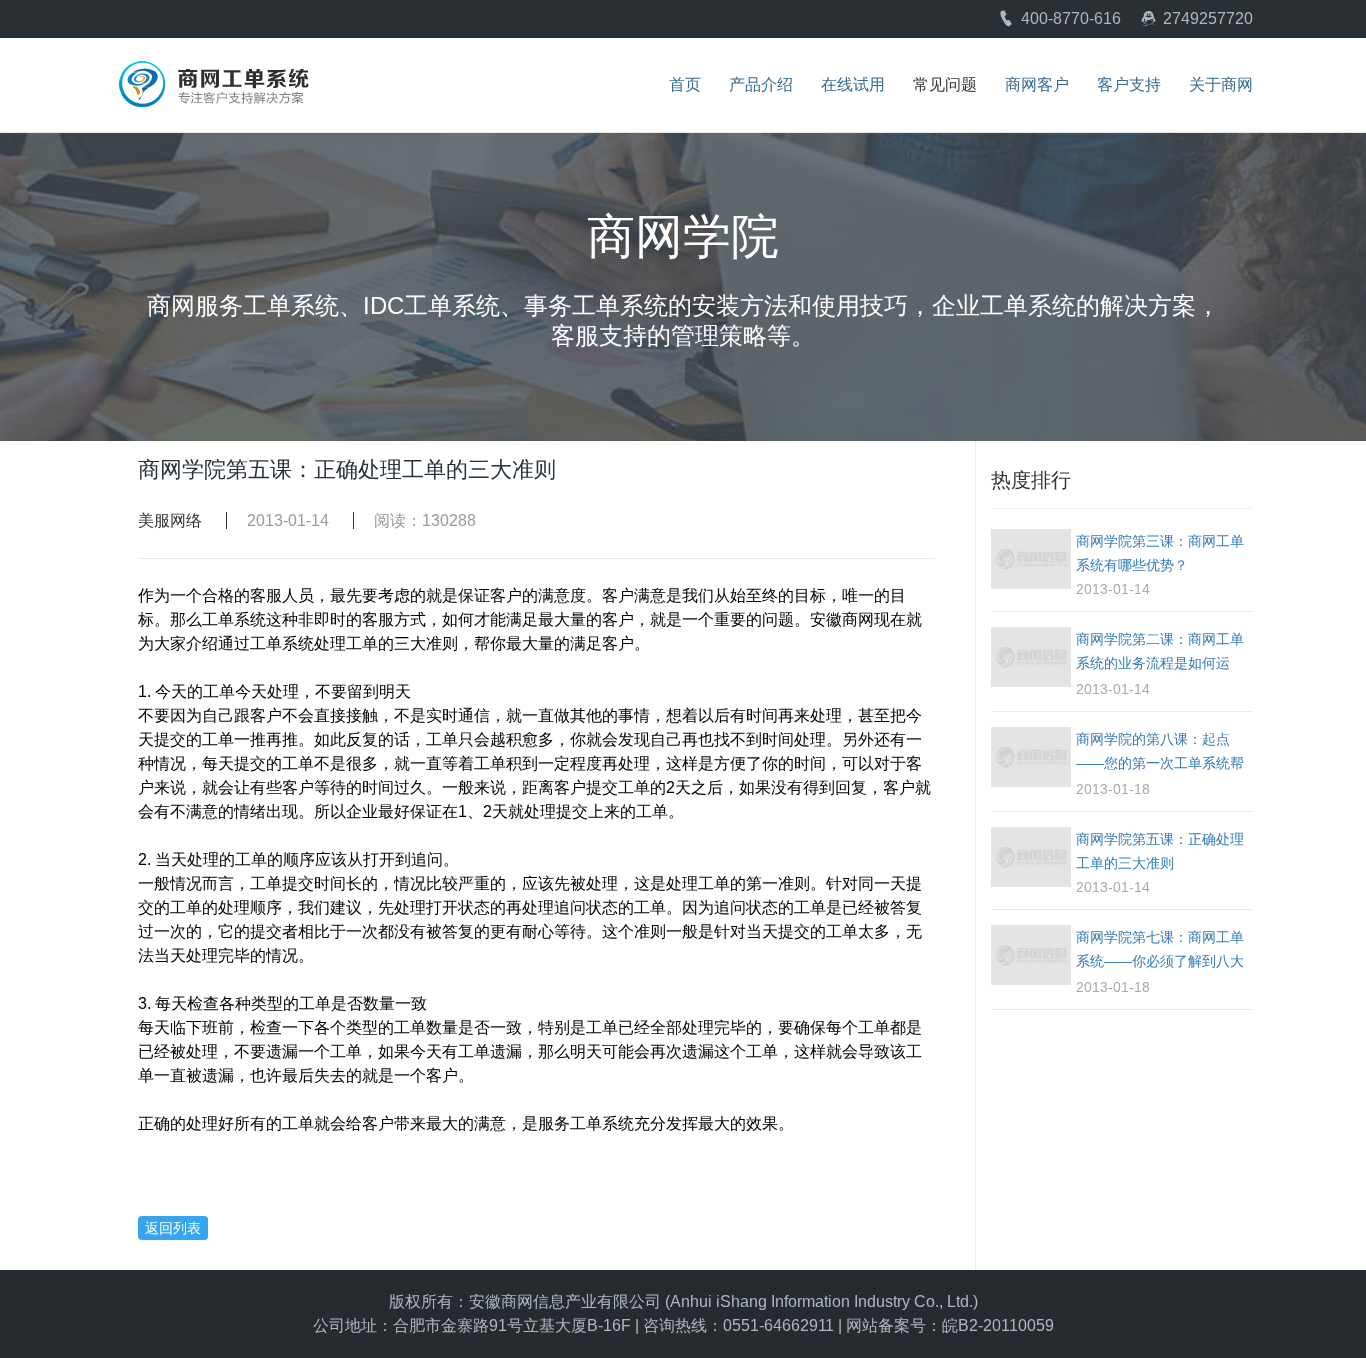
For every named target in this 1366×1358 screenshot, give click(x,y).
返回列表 (173, 1228)
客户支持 (1129, 85)
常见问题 (945, 85)
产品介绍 (761, 85)
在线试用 (853, 85)
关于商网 (1221, 85)
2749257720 (1208, 18)
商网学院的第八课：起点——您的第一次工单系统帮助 (1160, 754)
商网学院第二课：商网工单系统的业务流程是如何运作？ (1160, 654)
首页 (685, 85)
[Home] (213, 71)
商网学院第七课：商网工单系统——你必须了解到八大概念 (1160, 952)
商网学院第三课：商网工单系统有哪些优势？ (1160, 553)
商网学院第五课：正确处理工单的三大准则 (1160, 851)
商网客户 (1037, 85)
